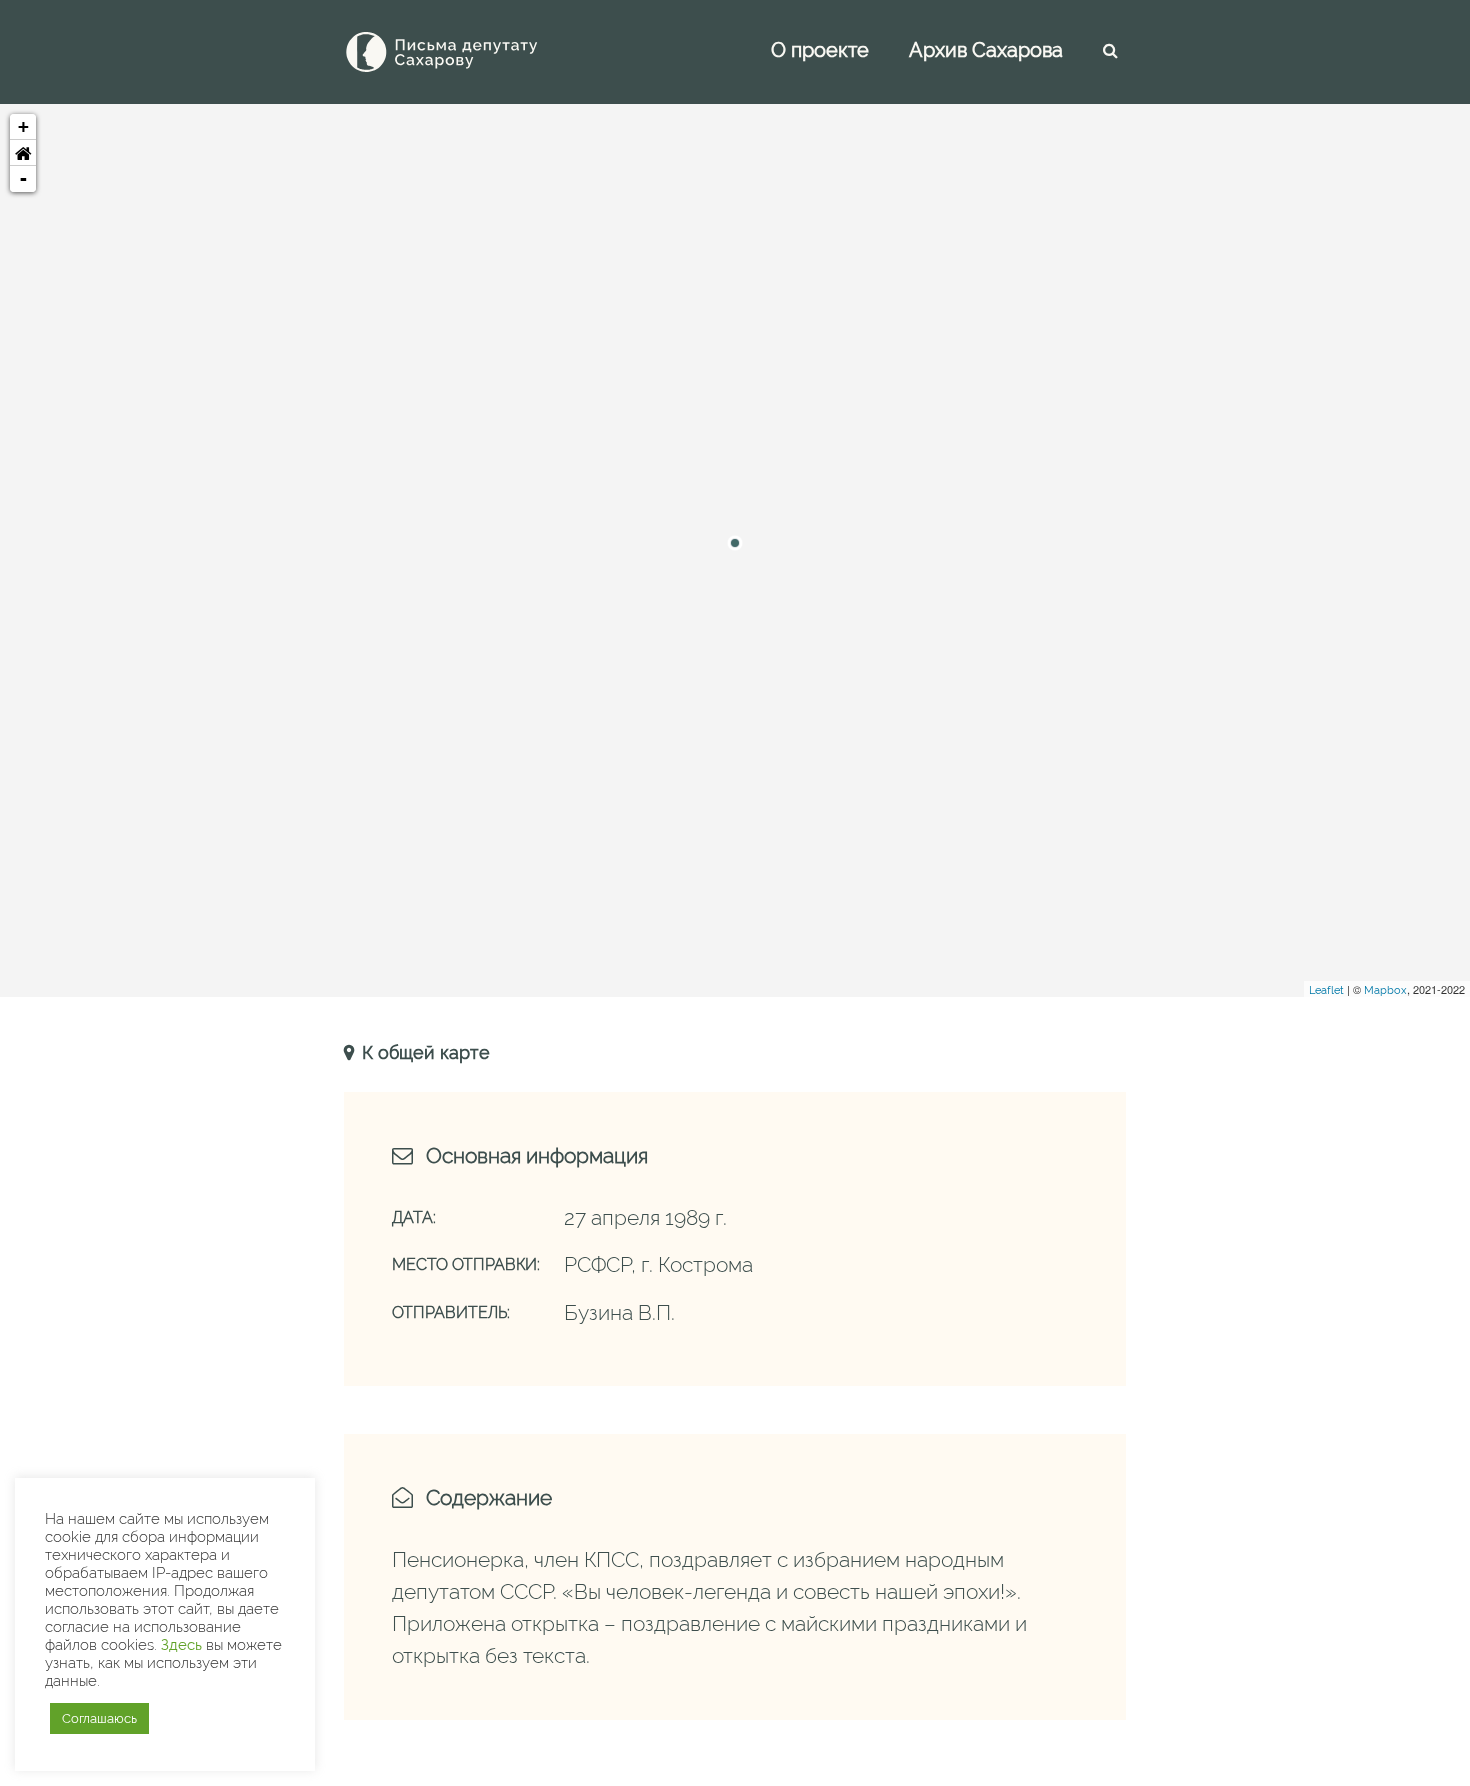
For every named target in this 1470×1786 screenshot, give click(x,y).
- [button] (23, 178)
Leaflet (1326, 990)
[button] (23, 153)
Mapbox (1385, 990)
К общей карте (423, 1052)
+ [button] (23, 126)
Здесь (181, 1644)
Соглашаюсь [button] (99, 1718)
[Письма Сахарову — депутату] (469, 52)
